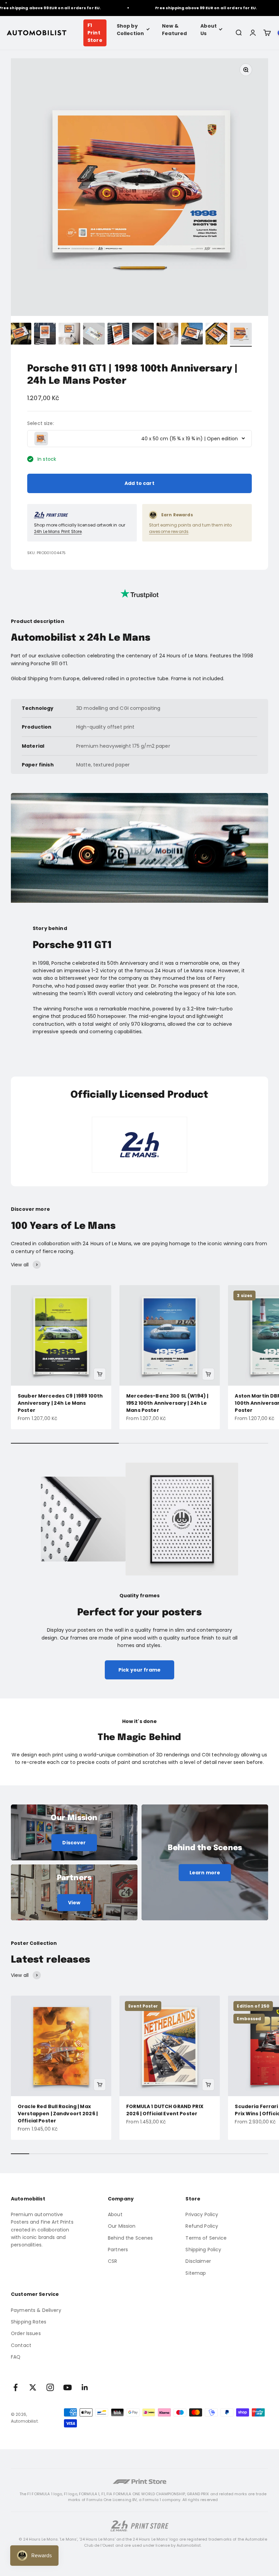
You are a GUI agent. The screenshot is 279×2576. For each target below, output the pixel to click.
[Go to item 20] (241, 335)
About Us (209, 30)
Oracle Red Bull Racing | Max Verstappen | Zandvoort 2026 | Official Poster (58, 2114)
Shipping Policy (203, 2250)
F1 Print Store (95, 33)
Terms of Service (206, 2238)
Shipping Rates (29, 2322)
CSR (112, 2261)
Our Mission (122, 2226)
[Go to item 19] (216, 335)
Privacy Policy (202, 2214)
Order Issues (26, 2333)
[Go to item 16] (143, 335)
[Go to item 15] (118, 335)
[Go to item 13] (69, 335)
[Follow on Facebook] (15, 2387)
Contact (21, 2345)
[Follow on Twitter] (33, 2387)
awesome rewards (169, 531)
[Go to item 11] (20, 335)
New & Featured (174, 30)
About (115, 2214)
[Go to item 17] (167, 335)
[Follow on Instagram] (50, 2387)
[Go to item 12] (45, 335)
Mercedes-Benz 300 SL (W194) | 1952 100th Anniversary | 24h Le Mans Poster (167, 1403)
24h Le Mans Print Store (58, 531)
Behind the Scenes (130, 2238)
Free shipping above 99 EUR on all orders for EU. (185, 8)
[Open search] (239, 33)
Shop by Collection (130, 30)
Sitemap (196, 2273)
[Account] (253, 33)
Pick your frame (139, 1670)
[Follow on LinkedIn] (85, 2387)
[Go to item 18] (192, 335)
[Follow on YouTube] (68, 2387)
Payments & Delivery (36, 2310)
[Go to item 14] (94, 335)
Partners (118, 2250)
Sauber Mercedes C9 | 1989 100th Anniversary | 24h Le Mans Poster (60, 1403)
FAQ (16, 2357)
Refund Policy (202, 2226)
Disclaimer (198, 2261)
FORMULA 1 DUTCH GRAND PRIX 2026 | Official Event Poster (165, 2110)
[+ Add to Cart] (100, 1374)
